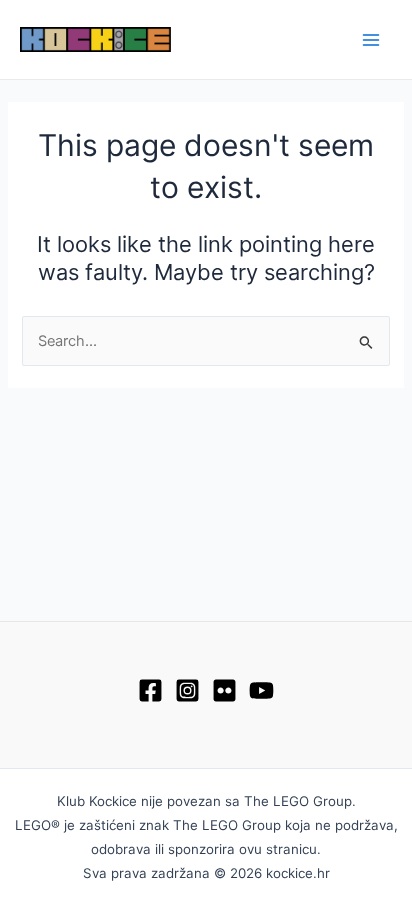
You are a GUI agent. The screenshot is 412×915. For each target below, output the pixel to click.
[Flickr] (224, 690)
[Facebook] (150, 690)
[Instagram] (187, 690)
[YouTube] (261, 690)
